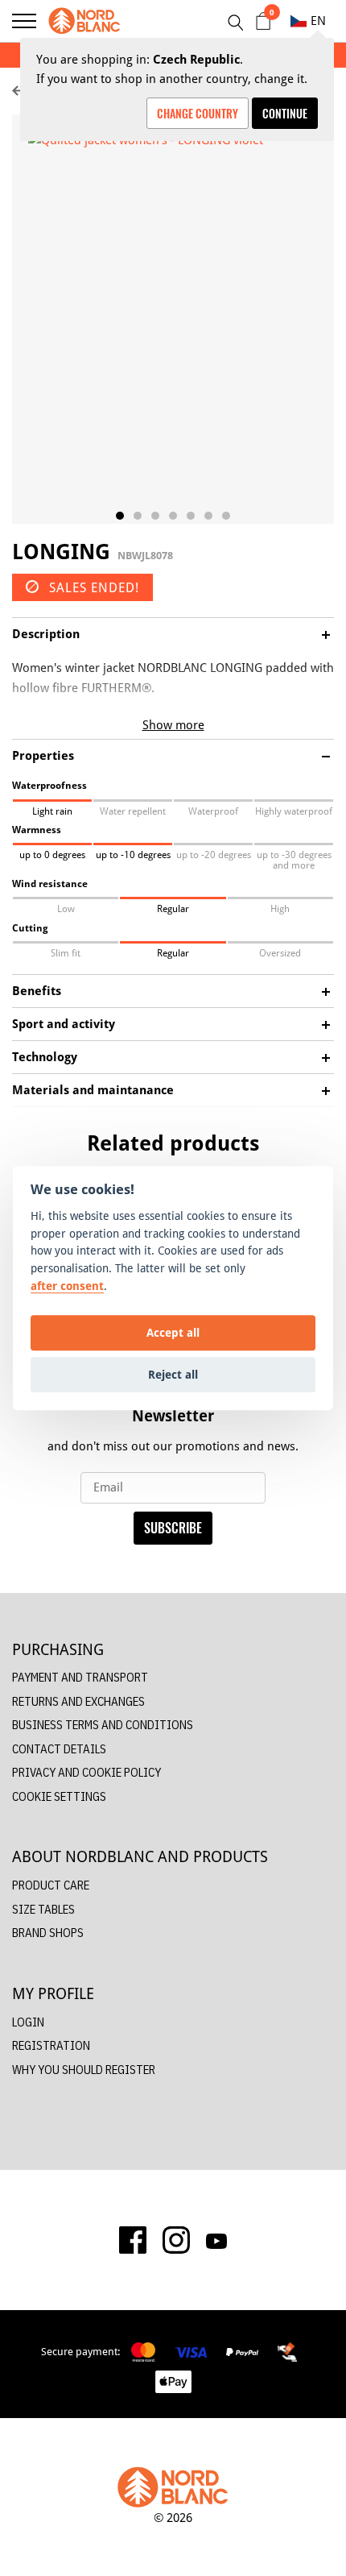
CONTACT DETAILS (59, 1749)
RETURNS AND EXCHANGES (78, 1701)
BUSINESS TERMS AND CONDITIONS (103, 1725)
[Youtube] (216, 2240)
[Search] (235, 23)
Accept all (173, 1332)
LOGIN (28, 2022)
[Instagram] (176, 2240)
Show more (173, 725)
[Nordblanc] (84, 21)
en (318, 21)
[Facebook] (133, 2240)
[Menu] (24, 21)
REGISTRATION (51, 2045)
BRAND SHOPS (48, 1933)
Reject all (173, 1374)
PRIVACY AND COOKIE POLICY (86, 1772)
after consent (67, 1286)
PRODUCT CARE (51, 1885)
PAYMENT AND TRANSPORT (80, 1677)
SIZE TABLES (43, 1909)
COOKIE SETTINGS (59, 1796)
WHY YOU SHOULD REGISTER (84, 2070)
